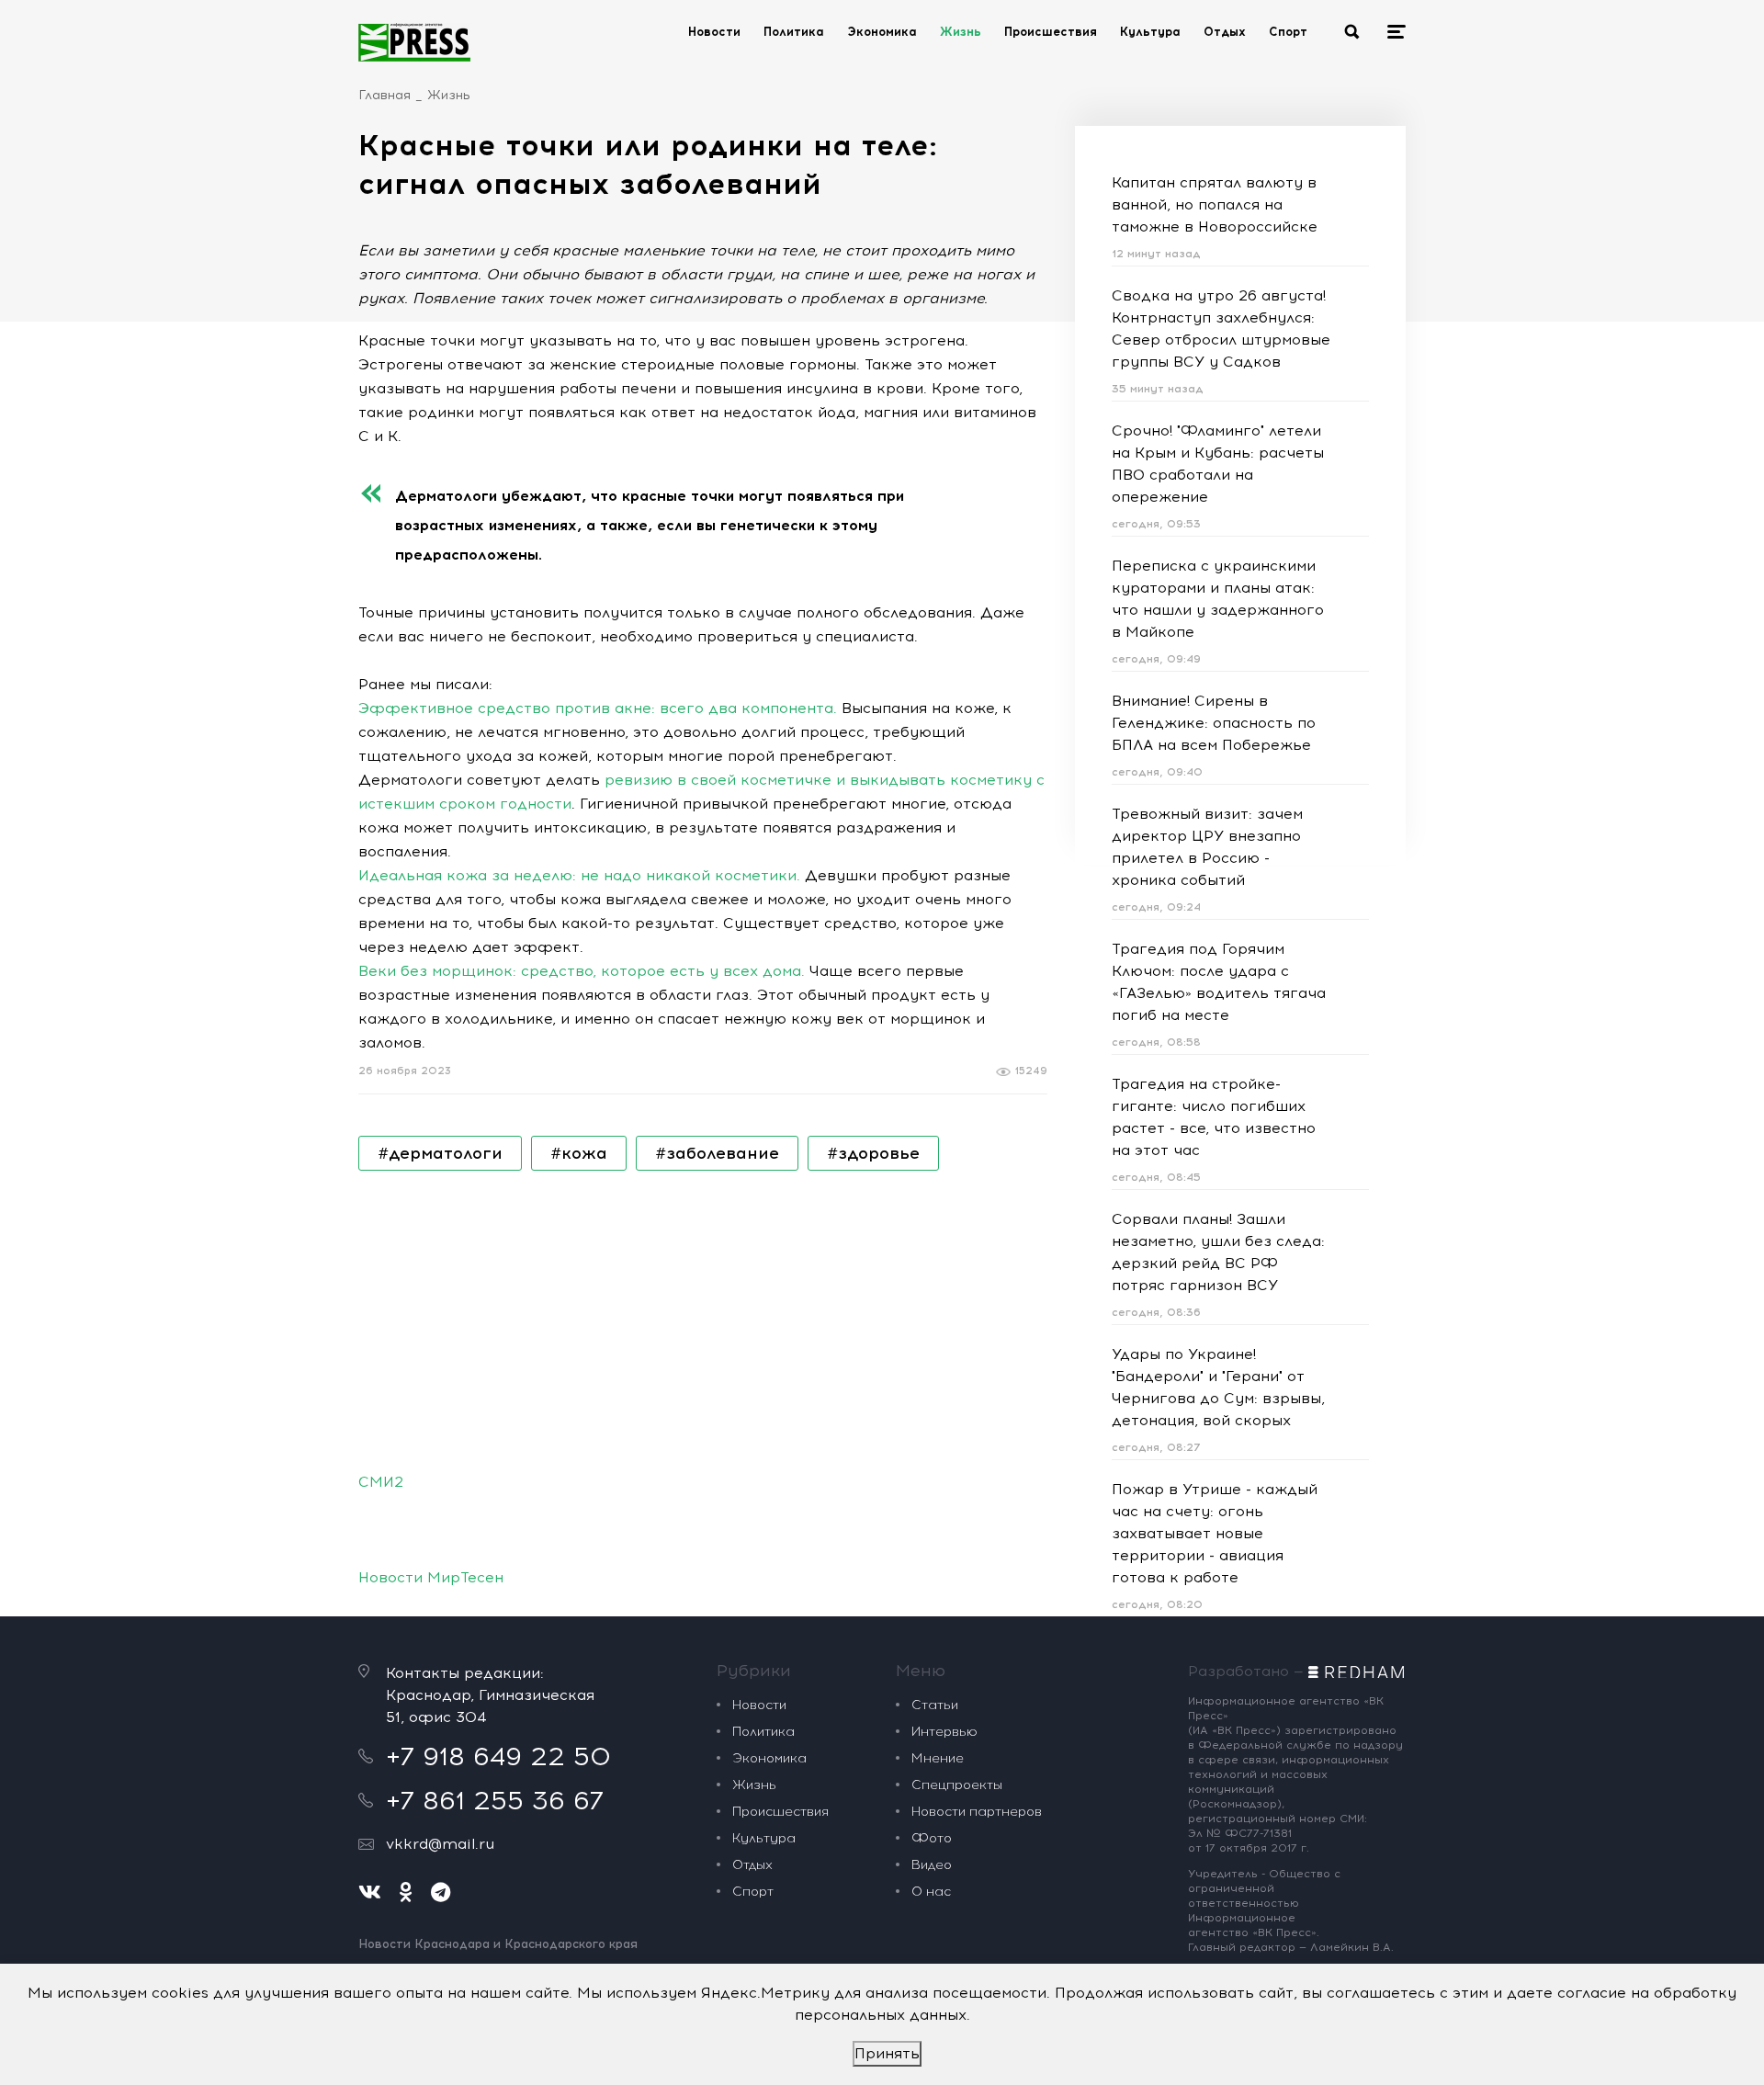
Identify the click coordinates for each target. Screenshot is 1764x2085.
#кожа (579, 1153)
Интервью (944, 1732)
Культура (1150, 32)
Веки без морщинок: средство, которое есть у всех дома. (582, 971)
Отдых (1225, 32)
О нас (931, 1892)
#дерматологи (440, 1153)
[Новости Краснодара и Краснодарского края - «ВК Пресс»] (414, 42)
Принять (887, 2053)
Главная (384, 95)
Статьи (935, 1705)
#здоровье (873, 1153)
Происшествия (1051, 32)
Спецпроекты (957, 1785)
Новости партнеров (977, 1812)
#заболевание (717, 1153)
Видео (932, 1865)
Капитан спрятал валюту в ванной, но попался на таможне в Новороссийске (1215, 204)
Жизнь (961, 32)
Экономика (882, 32)
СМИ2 (381, 1482)
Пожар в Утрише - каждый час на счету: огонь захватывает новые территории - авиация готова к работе (1215, 1533)
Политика (794, 32)
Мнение (938, 1758)
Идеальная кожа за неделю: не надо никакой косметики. (579, 875)
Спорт (1288, 32)
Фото (932, 1838)
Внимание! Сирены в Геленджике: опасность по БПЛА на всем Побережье (1214, 723)
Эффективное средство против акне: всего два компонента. (598, 708)
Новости (714, 32)
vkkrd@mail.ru (440, 1844)
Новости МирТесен (431, 1577)
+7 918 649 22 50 (498, 1756)
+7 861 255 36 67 (495, 1800)
